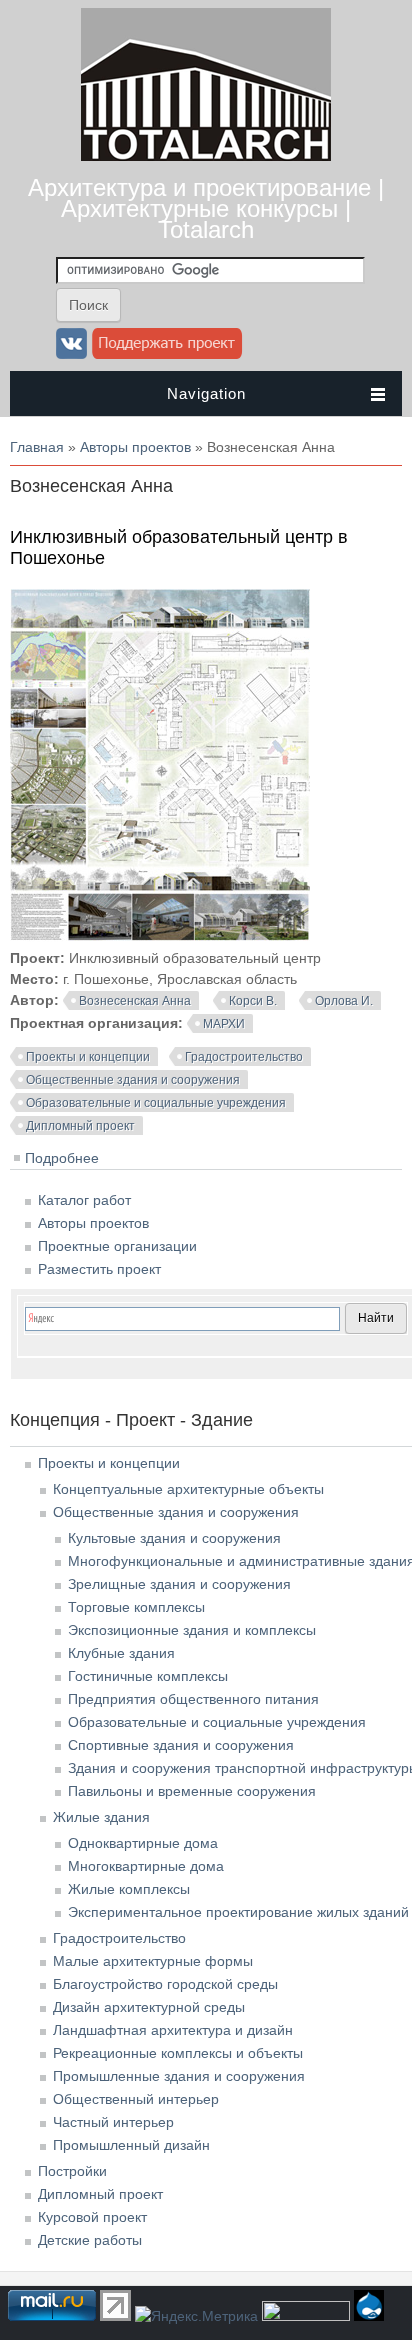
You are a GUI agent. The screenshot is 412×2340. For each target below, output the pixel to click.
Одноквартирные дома (143, 1843)
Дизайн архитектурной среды (149, 2007)
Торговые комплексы (136, 1607)
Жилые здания (101, 1817)
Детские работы (90, 2240)
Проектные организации (117, 1246)
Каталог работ (84, 1200)
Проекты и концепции (88, 1057)
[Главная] (206, 156)
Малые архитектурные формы (153, 1961)
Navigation (206, 393)
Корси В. (253, 1001)
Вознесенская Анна (135, 1001)
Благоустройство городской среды (165, 1984)
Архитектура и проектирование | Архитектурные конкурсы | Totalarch (206, 208)
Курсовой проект (92, 2217)
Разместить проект (99, 1269)
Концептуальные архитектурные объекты (188, 1489)
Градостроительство (244, 1057)
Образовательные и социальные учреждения (156, 1103)
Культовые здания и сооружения (174, 1538)
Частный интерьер (113, 2122)
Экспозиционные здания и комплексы (192, 1630)
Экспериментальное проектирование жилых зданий (238, 1912)
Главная (37, 447)
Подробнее (62, 1158)
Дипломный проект (80, 1126)
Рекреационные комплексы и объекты (178, 2053)
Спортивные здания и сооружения (181, 1745)
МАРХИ (224, 1024)
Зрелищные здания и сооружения (179, 1584)
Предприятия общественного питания (193, 1699)
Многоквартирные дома (146, 1866)
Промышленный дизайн (131, 2145)
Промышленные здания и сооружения (179, 2076)
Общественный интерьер (136, 2099)
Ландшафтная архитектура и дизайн (173, 2030)
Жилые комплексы (129, 1889)
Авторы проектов (135, 447)
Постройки (72, 2171)
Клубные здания (121, 1653)
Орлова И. (344, 1001)
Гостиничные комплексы (148, 1676)
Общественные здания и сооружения (133, 1080)
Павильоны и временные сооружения (192, 1791)
